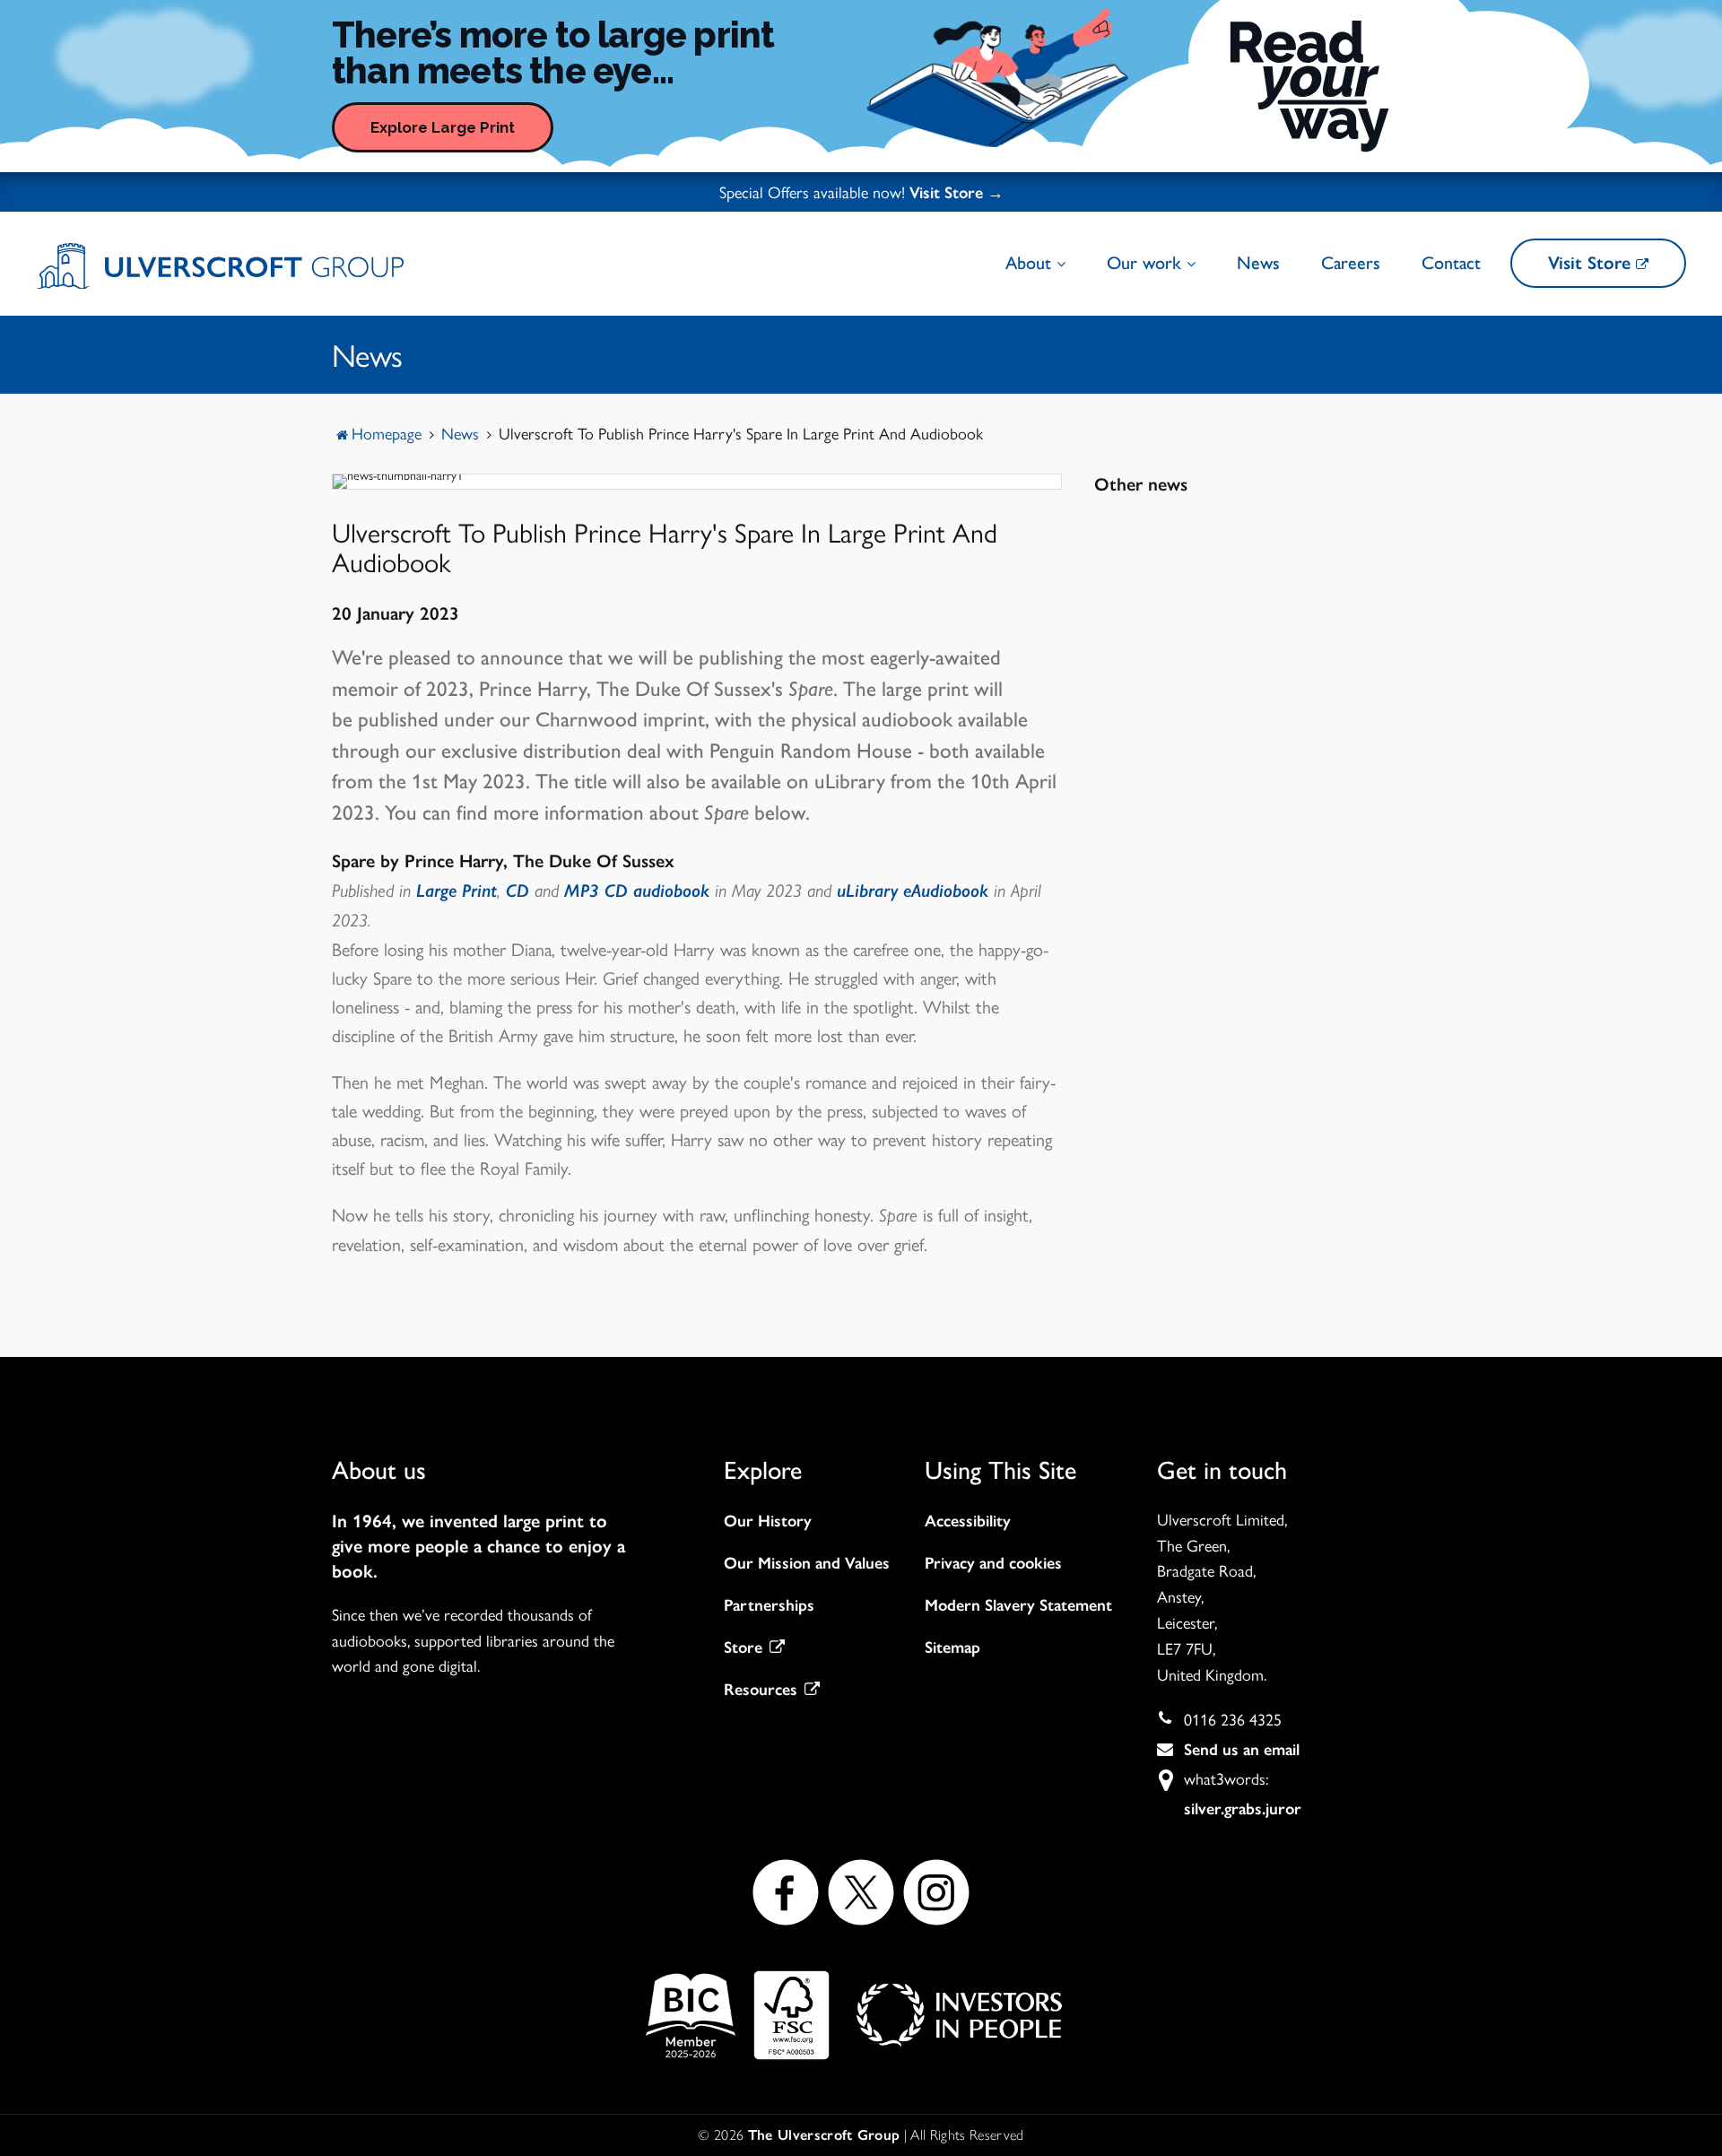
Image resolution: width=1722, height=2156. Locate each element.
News (1258, 263)
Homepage (387, 433)
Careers (1351, 263)
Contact (1451, 263)
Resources (761, 1690)
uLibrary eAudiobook (913, 891)
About (1031, 263)
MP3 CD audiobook (639, 891)
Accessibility (968, 1521)
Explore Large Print (443, 127)
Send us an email (1242, 1750)
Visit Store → (957, 193)
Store (743, 1647)
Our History (768, 1521)
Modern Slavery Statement (1018, 1605)
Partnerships (769, 1605)
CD (517, 891)
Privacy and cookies (993, 1563)
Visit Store (1592, 263)
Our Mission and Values (807, 1563)
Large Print (457, 891)
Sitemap (952, 1647)
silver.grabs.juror (1243, 1809)
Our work (1147, 263)
